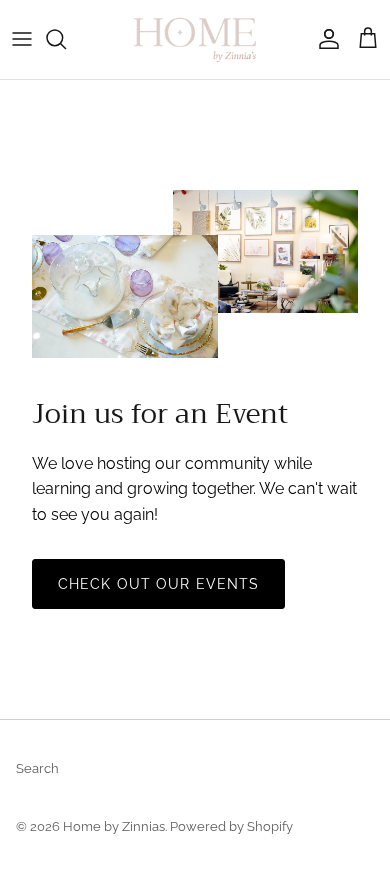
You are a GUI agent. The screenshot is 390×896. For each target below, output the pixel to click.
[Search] (66, 39)
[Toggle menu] (22, 39)
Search (37, 768)
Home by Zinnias (114, 826)
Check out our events (158, 584)
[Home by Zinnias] (195, 39)
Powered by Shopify (231, 826)
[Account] (324, 39)
